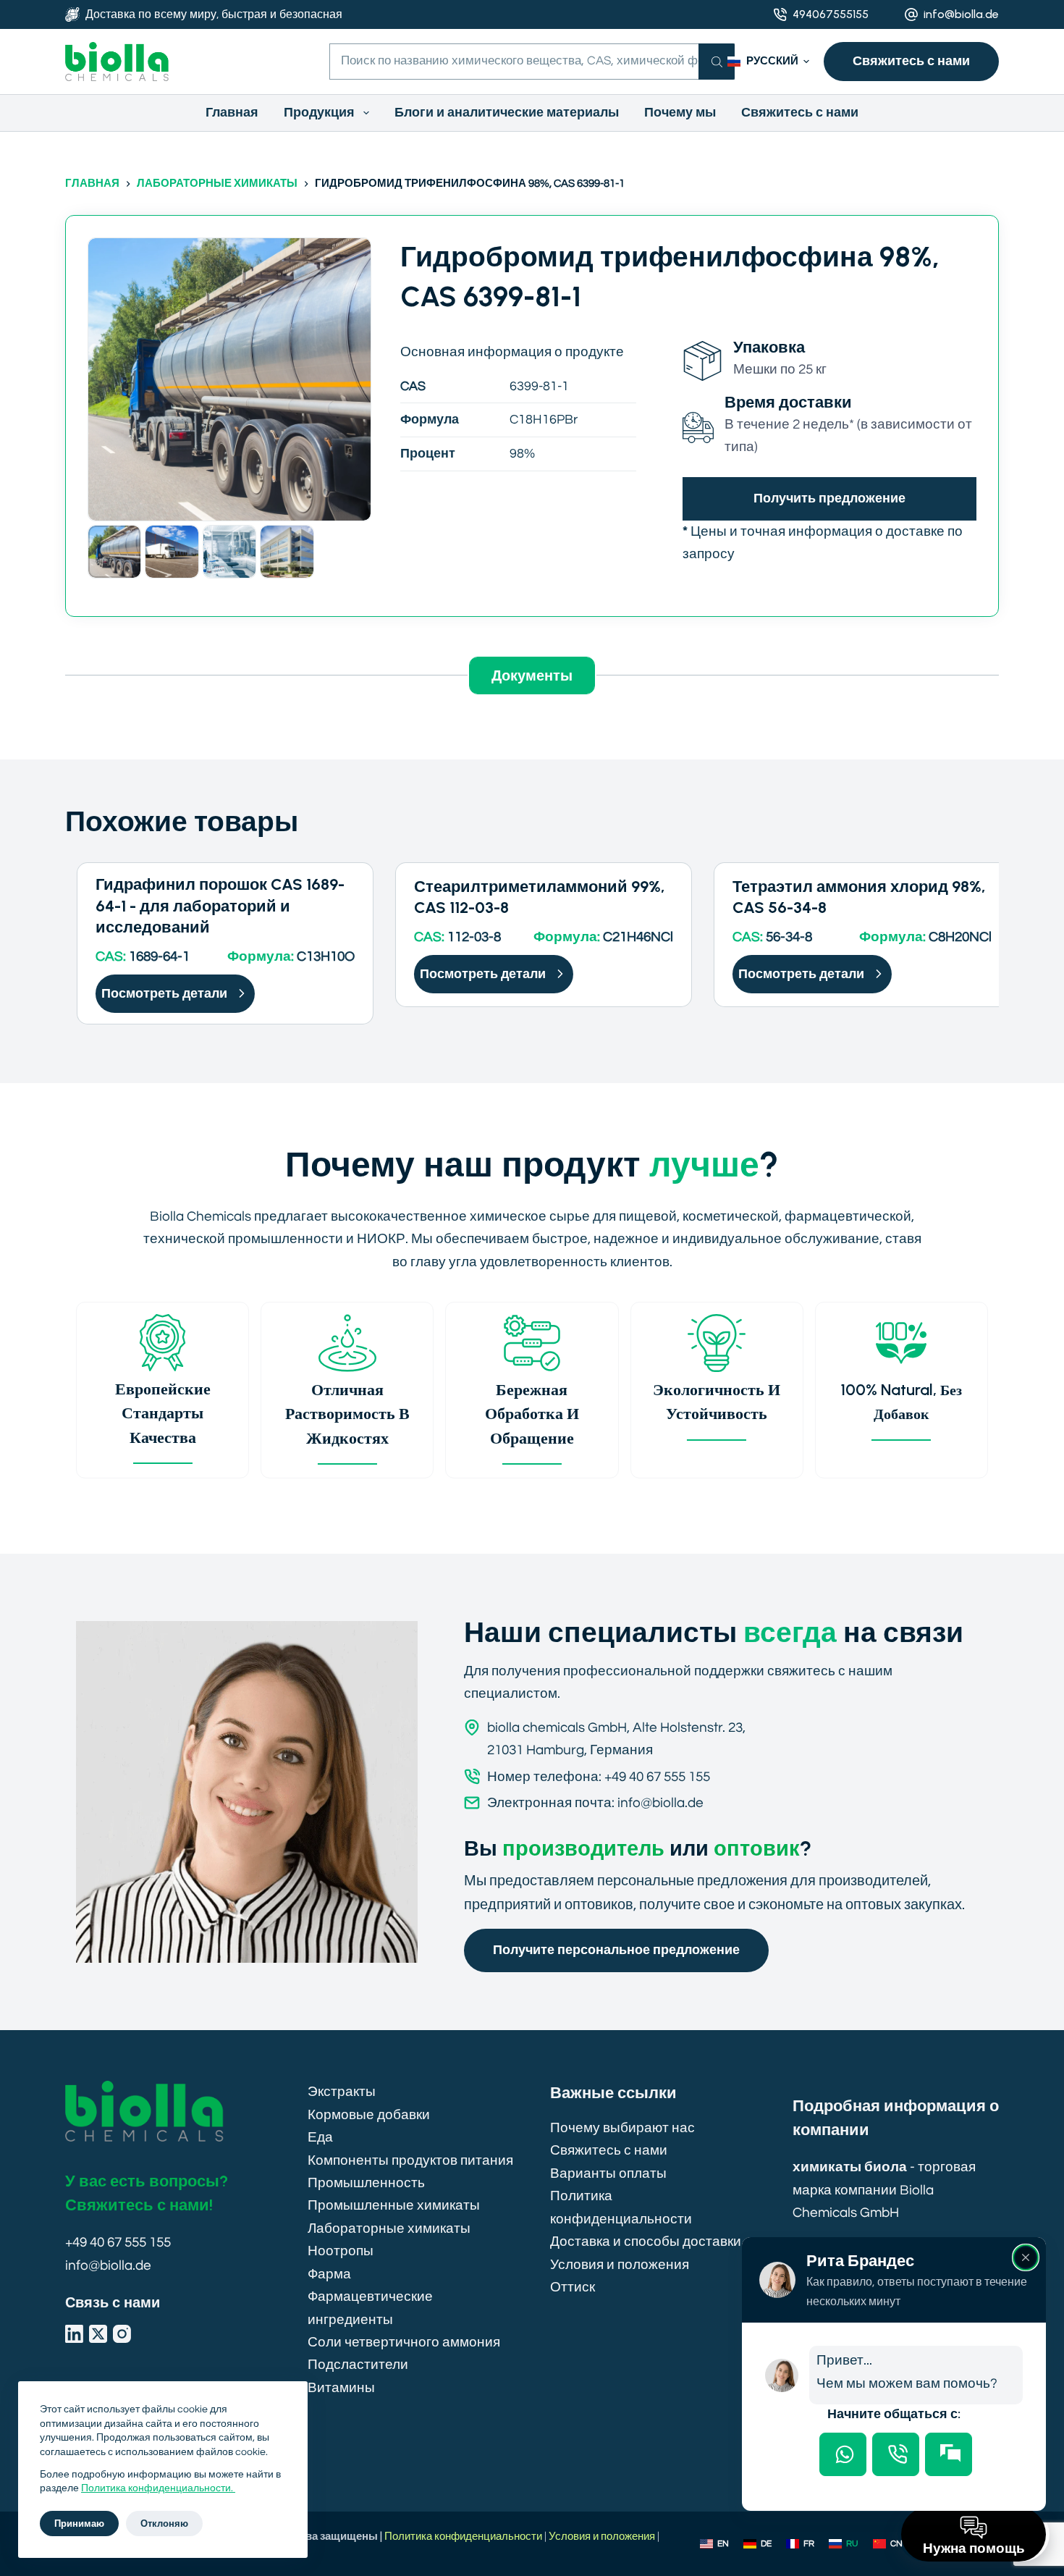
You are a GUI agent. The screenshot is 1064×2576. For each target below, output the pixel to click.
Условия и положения (620, 2265)
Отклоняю (164, 2524)
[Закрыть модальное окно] (1026, 2257)
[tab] (843, 2454)
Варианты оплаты (608, 2173)
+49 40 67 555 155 (118, 2242)
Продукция (319, 113)
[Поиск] (717, 62)
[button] (768, 62)
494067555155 (831, 14)
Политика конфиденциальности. (158, 2488)
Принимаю (79, 2524)
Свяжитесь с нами (911, 61)
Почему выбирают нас (622, 2128)
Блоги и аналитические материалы (507, 113)
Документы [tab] (532, 675)
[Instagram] (122, 2334)
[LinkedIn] (74, 2334)
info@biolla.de (961, 14)
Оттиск (573, 2287)
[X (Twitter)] (98, 2334)
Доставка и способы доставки (646, 2242)
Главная (232, 113)
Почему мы (680, 113)
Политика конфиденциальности (463, 2537)
